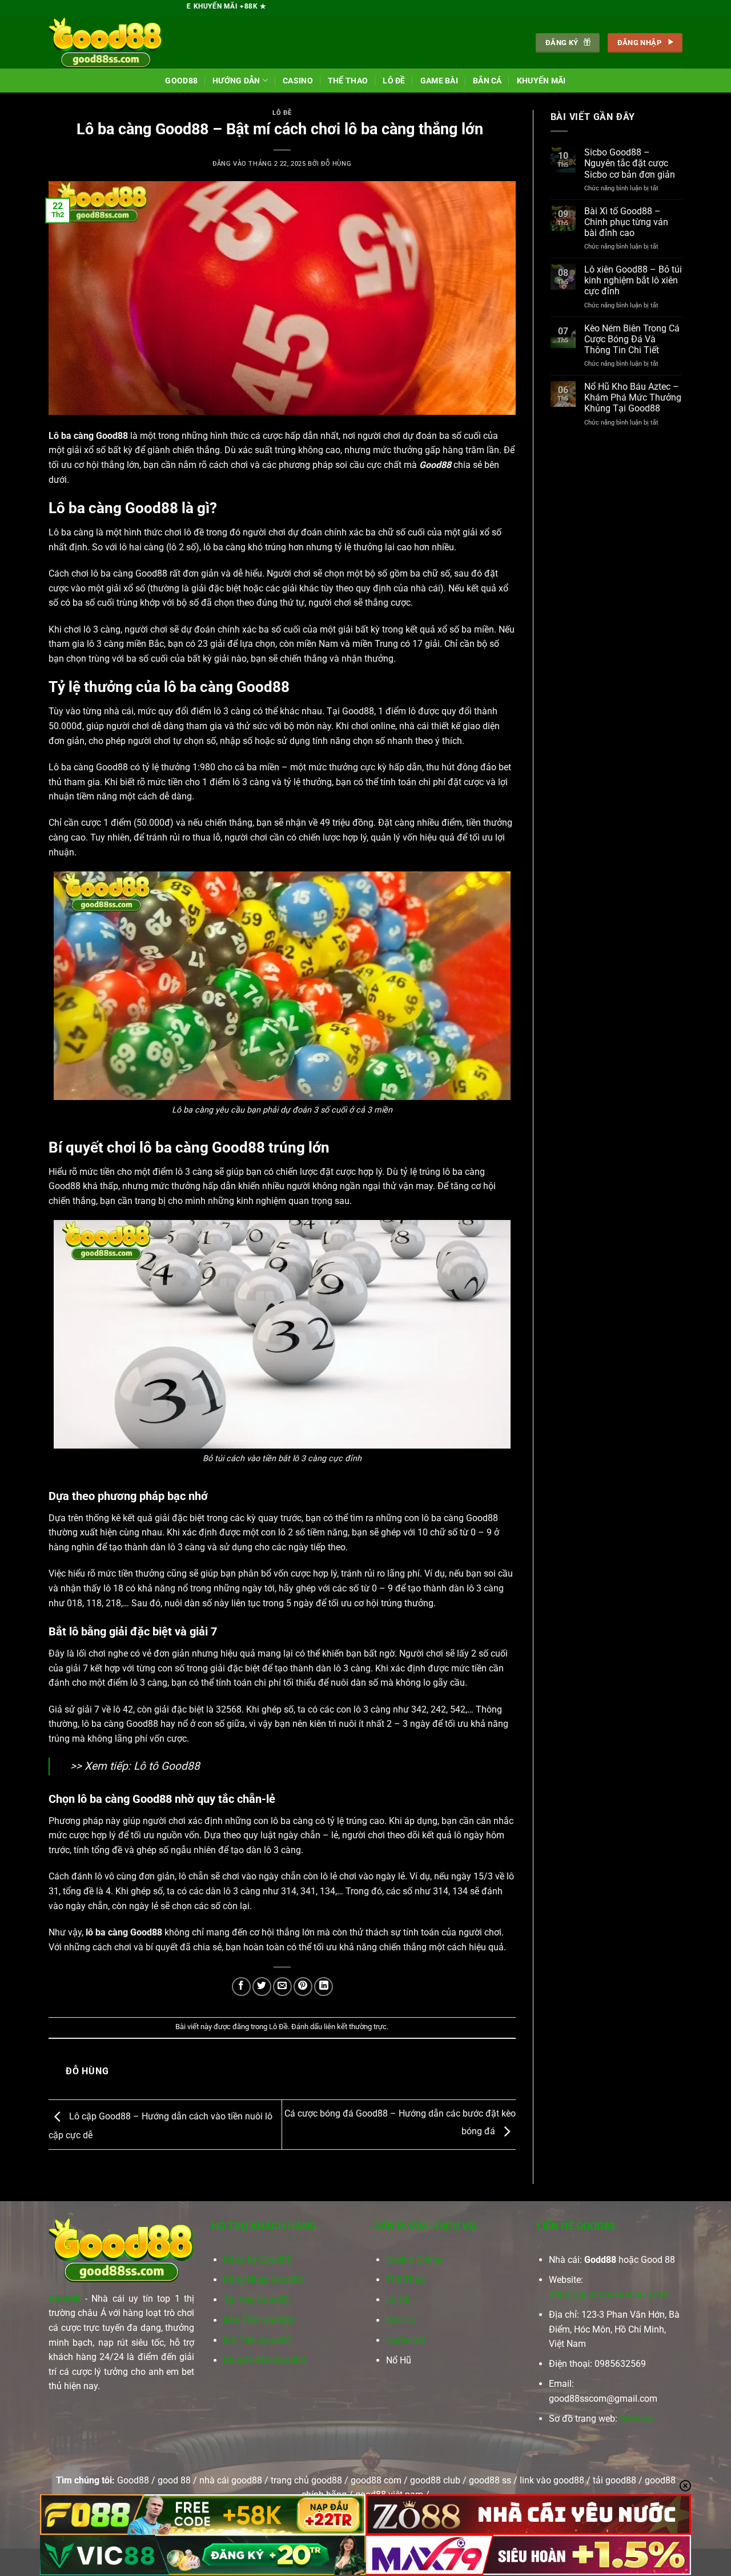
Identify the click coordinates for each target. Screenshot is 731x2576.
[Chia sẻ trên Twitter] (262, 1987)
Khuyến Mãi (541, 81)
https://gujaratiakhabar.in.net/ (610, 2295)
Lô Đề (394, 81)
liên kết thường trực (355, 2027)
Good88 (181, 81)
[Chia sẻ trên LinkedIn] (324, 1987)
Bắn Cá (487, 81)
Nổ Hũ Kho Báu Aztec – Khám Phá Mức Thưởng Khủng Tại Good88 (633, 397)
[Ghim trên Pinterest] (303, 1987)
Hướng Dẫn (236, 81)
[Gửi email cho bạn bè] (282, 1987)
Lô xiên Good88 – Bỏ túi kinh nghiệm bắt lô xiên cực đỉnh (633, 280)
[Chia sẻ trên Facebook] (241, 1987)
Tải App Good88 (256, 2300)
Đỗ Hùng (336, 164)
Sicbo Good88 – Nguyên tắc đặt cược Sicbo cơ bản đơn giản (630, 163)
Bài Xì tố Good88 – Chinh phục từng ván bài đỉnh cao (626, 222)
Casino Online (414, 2260)
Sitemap (636, 2419)
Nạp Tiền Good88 (259, 2320)
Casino (298, 81)
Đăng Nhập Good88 (263, 2280)
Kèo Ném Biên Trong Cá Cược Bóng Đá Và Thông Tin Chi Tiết (632, 339)
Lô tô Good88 (167, 1766)
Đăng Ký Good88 (258, 2260)
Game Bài (439, 81)
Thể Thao (348, 81)
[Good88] (106, 43)
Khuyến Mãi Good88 (264, 2360)
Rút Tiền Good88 (257, 2340)
